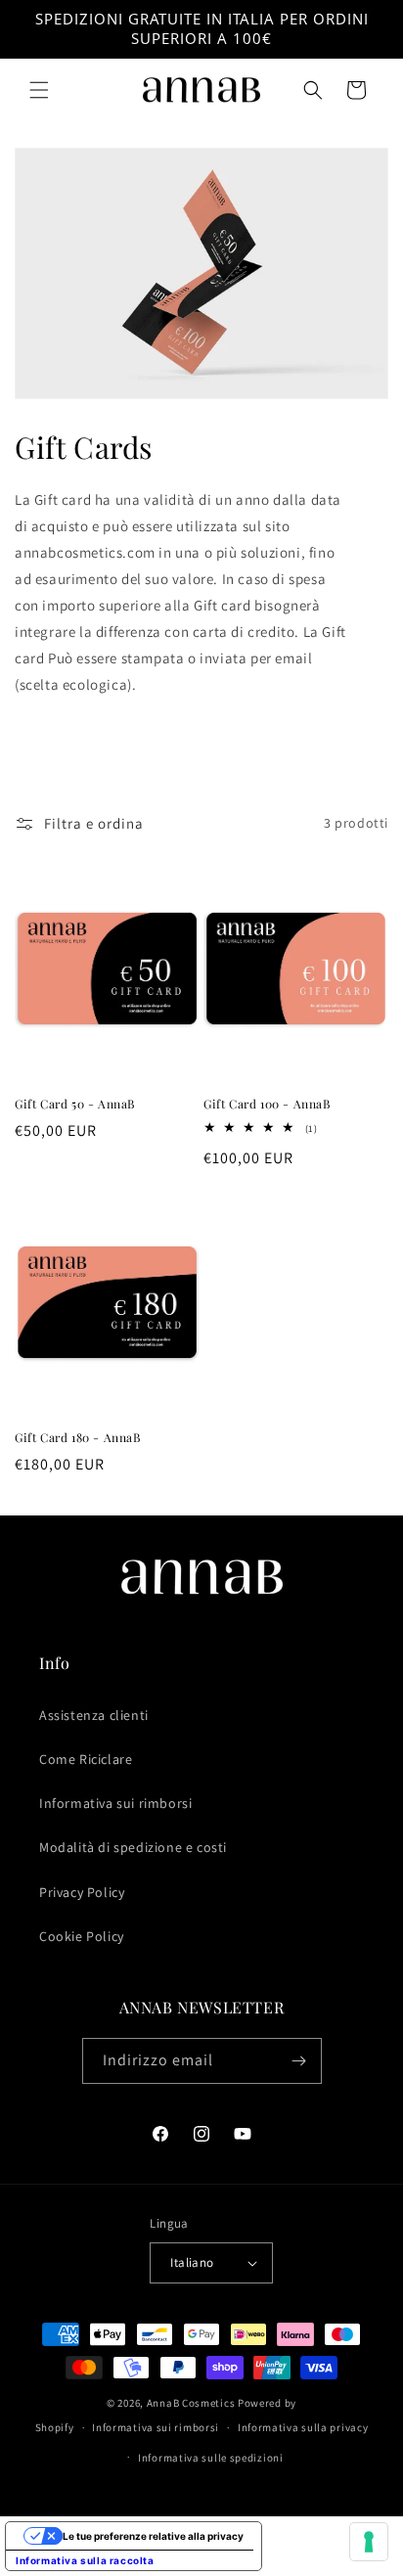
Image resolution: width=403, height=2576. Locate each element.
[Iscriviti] (299, 2061)
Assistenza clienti (94, 1715)
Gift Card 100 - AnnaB (267, 1104)
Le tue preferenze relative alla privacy (153, 2536)
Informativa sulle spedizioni (211, 2458)
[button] (39, 90)
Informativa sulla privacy (303, 2427)
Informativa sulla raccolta (85, 2560)
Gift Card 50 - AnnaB (75, 1104)
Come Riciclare (86, 1759)
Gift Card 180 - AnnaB (78, 1438)
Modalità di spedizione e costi (133, 1847)
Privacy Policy (82, 1892)
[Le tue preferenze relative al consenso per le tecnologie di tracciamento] (369, 2542)
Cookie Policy (82, 1936)
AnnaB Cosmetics (191, 2403)
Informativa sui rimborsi (115, 1803)
